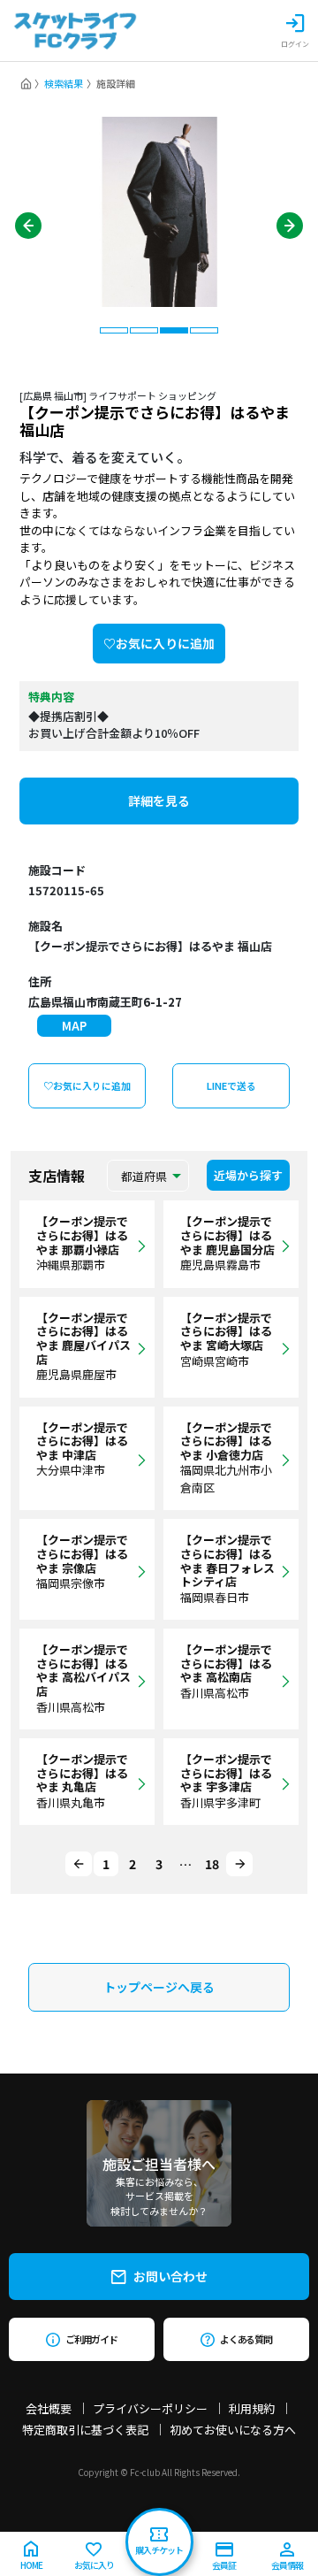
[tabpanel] (159, 212)
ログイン (295, 43)
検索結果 (64, 83)
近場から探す (248, 1175)
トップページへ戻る (159, 1987)
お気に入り (94, 2565)
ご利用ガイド (91, 2339)
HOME (31, 2565)
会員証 (224, 2565)
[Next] (239, 1864)
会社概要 (49, 2408)
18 (212, 1864)
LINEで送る (231, 1085)
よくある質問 (246, 2339)
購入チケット (159, 2550)
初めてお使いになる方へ (233, 2430)
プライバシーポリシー (150, 2408)
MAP (74, 1026)
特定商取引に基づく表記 (85, 2430)
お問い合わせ (170, 2276)
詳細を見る (159, 801)
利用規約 (252, 2408)
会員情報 (287, 2565)
